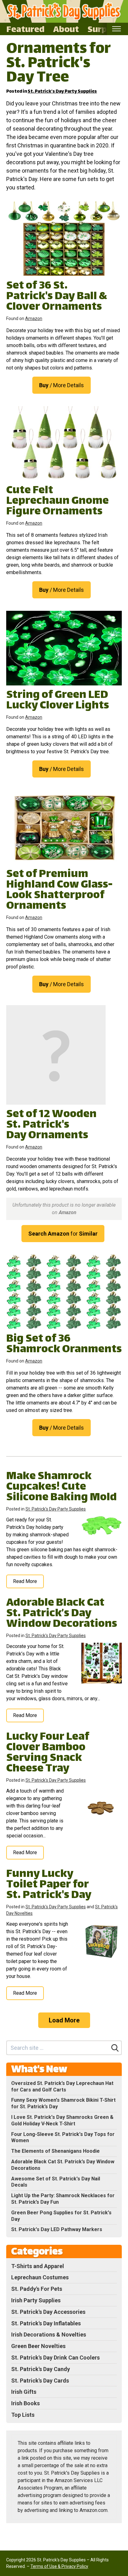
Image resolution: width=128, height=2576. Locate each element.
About (66, 29)
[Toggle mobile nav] (116, 29)
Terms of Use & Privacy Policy (59, 2566)
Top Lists (23, 2415)
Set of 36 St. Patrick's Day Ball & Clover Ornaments (57, 297)
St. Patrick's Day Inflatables (46, 2323)
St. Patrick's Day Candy (41, 2369)
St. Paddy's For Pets (37, 2289)
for (63, 1234)
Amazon (34, 318)
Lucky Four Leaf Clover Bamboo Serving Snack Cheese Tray (48, 1753)
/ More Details (62, 385)
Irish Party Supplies (36, 2300)
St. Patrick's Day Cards (40, 2381)
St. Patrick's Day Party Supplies (62, 92)
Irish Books (25, 2403)
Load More (64, 2020)
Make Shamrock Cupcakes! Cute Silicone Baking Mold (62, 1487)
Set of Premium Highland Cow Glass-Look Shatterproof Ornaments (59, 891)
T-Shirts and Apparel (38, 2266)
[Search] (115, 2048)
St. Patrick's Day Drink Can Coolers (55, 2358)
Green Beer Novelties (38, 2346)
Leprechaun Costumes (40, 2277)
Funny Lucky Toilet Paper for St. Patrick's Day (49, 1885)
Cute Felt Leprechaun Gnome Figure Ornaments (57, 501)
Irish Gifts (24, 2392)
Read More (25, 1581)
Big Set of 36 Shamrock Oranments (64, 1345)
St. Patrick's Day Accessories (48, 2312)
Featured (25, 29)
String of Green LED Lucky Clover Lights (58, 701)
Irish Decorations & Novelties (49, 2335)
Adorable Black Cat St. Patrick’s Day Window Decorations (62, 1614)
